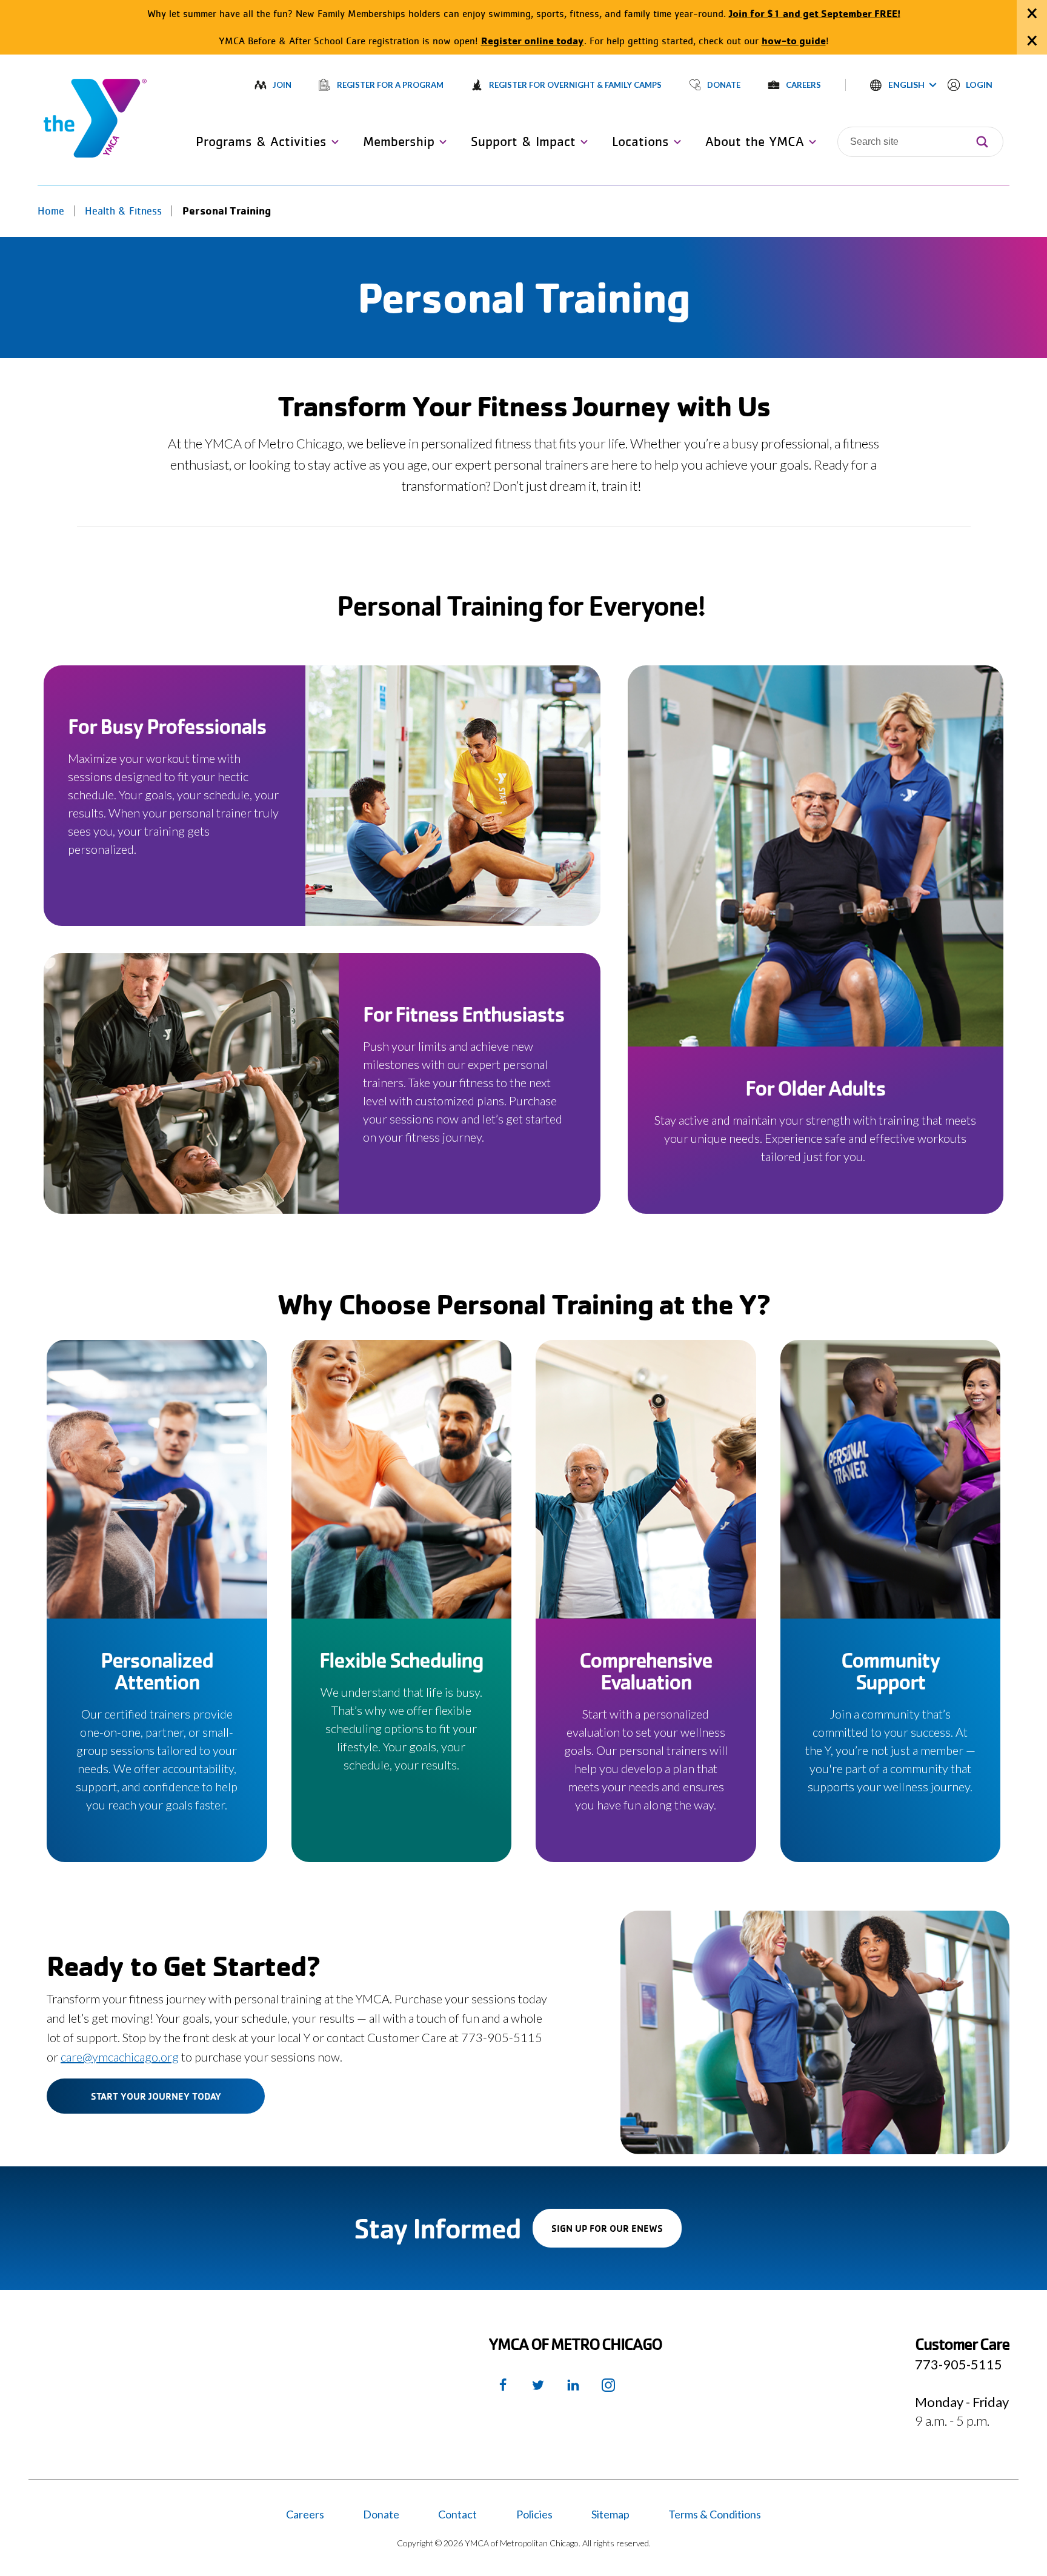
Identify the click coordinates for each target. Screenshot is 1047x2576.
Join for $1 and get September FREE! (815, 13)
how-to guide (794, 40)
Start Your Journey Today (156, 2096)
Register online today (533, 40)
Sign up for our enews (617, 2235)
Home (51, 211)
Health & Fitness (123, 211)
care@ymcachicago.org (120, 2057)
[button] (903, 85)
